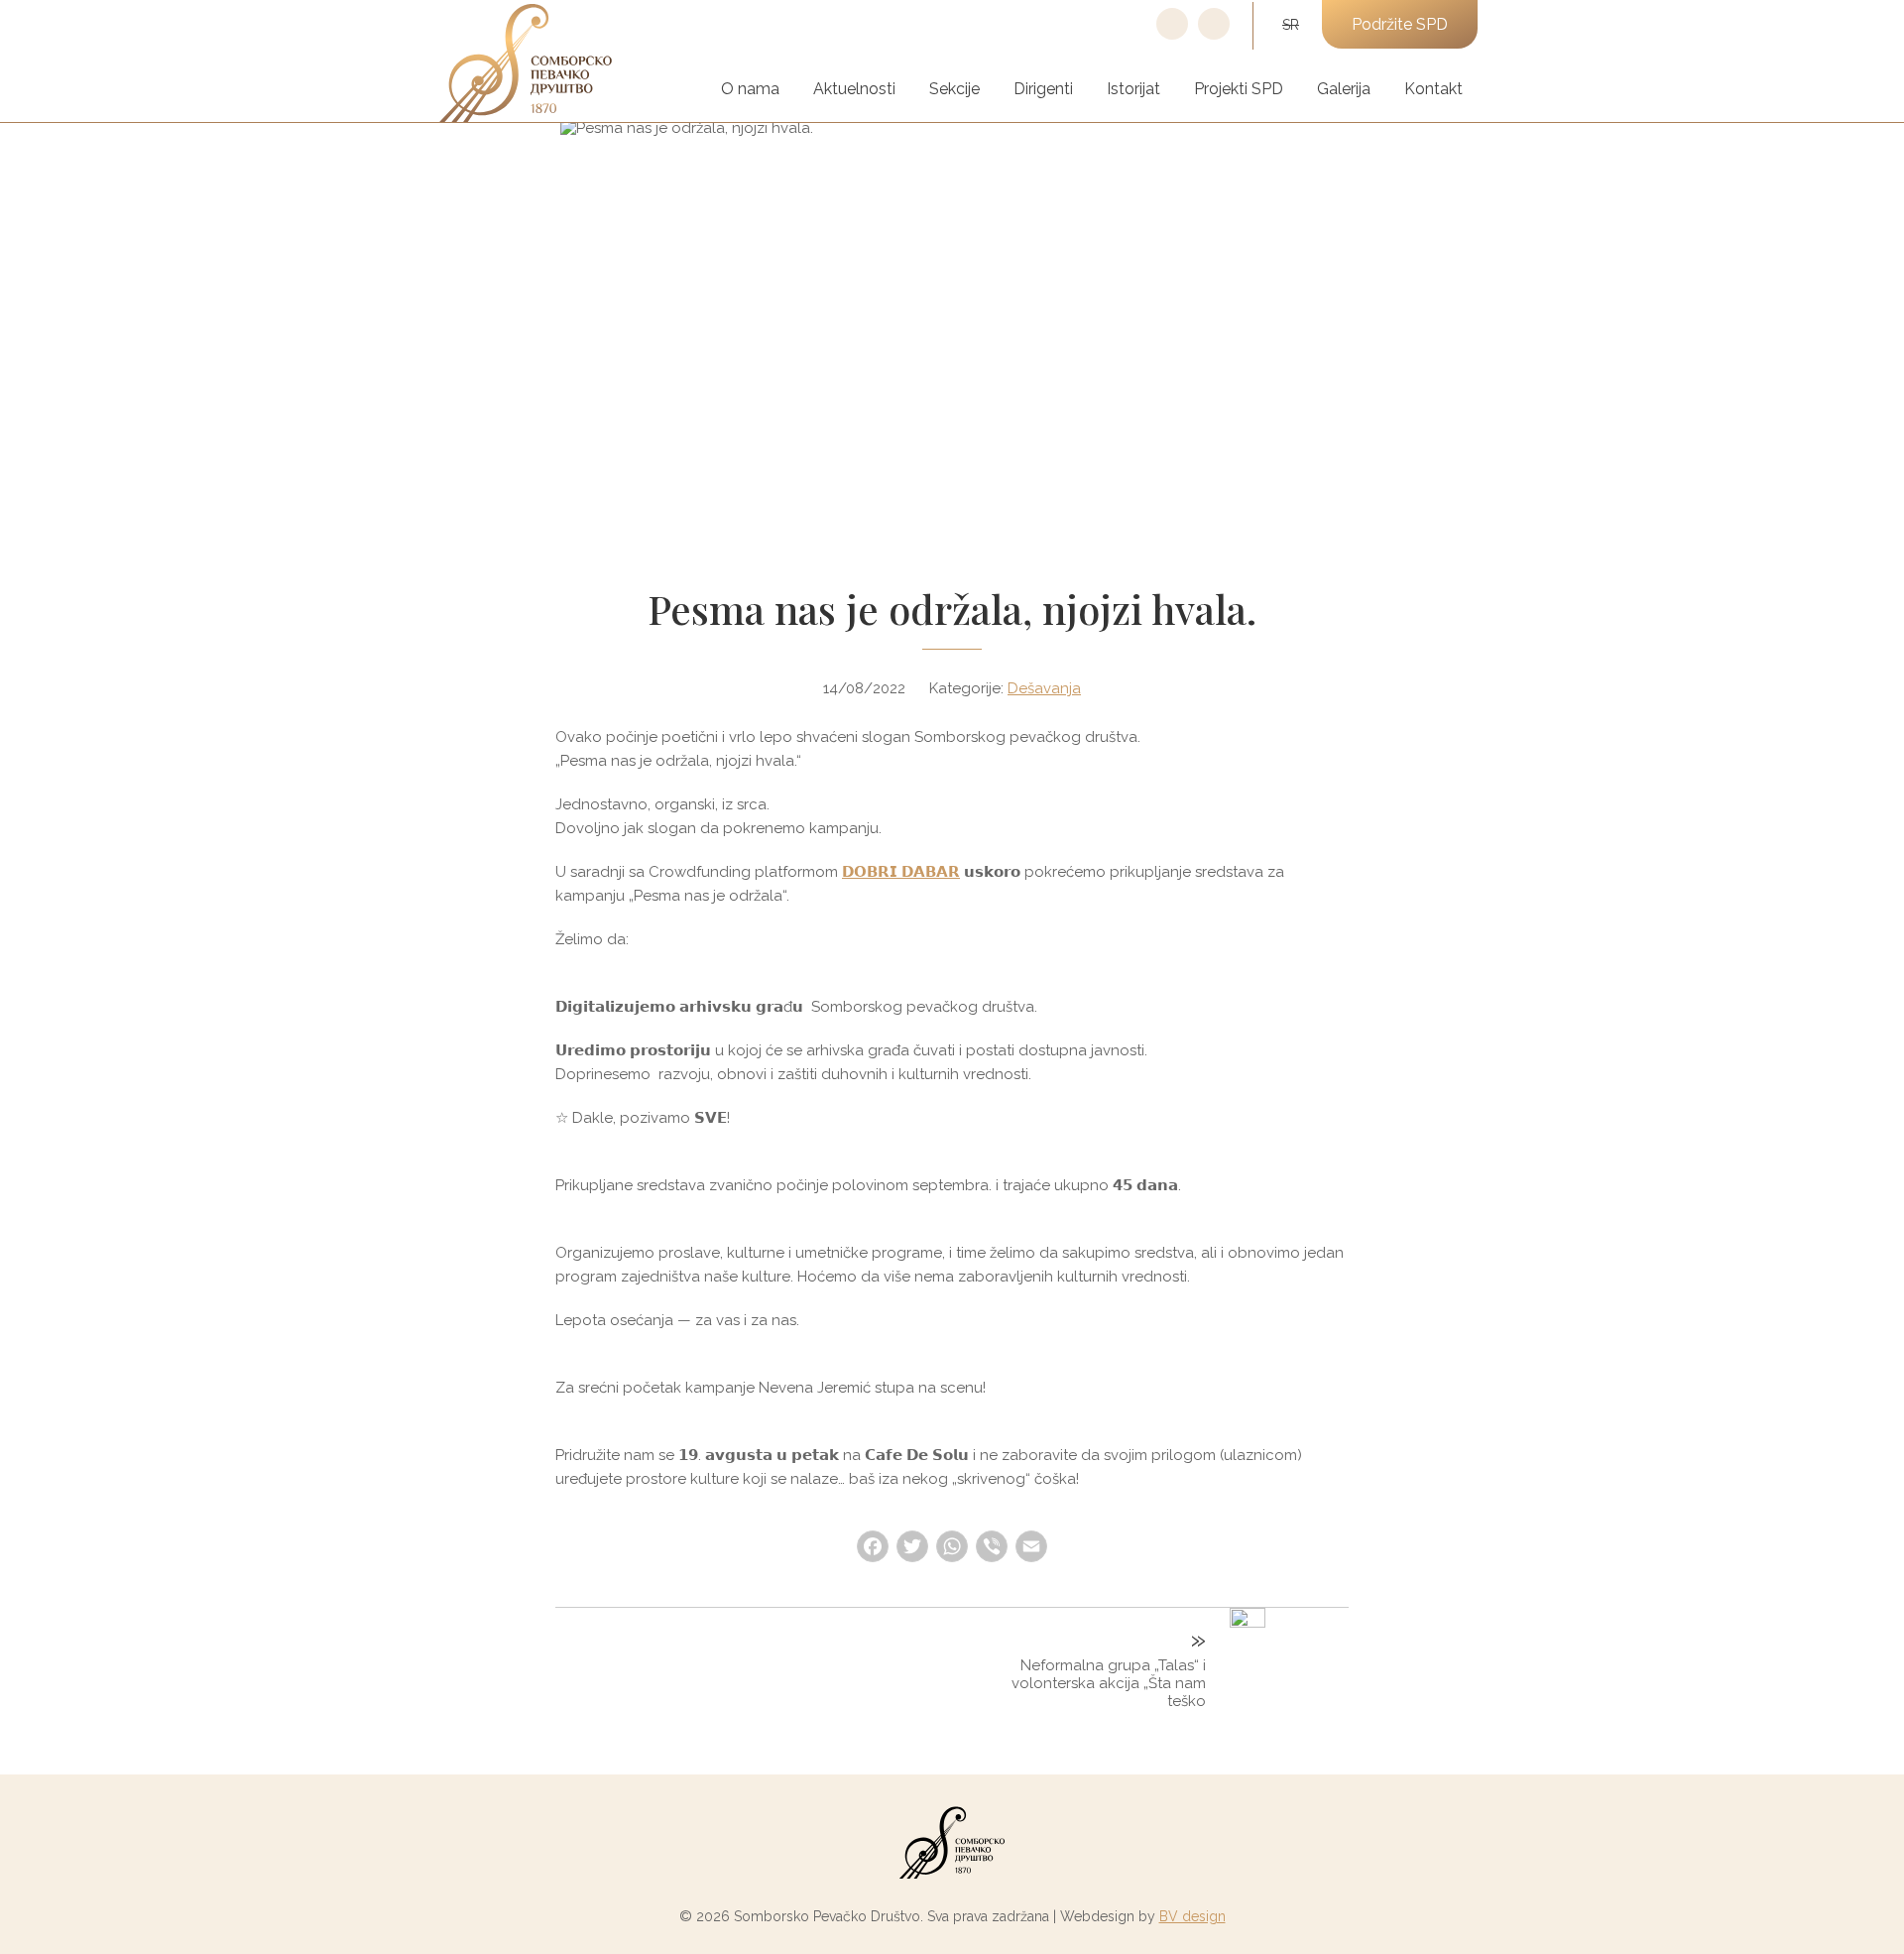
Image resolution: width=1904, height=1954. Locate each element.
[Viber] (992, 1549)
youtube (1214, 39)
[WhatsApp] (952, 1549)
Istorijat (1133, 89)
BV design (1192, 1916)
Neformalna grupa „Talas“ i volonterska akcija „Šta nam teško (1109, 1683)
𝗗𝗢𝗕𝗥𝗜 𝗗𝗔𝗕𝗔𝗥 (901, 872)
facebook (1172, 39)
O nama (750, 89)
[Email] (1031, 1549)
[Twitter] (912, 1549)
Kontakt (1433, 89)
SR (1291, 25)
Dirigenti (1043, 89)
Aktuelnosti (854, 89)
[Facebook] (873, 1549)
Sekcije (954, 89)
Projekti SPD (1239, 89)
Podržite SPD (1400, 24)
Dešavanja (1044, 688)
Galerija (1344, 89)
